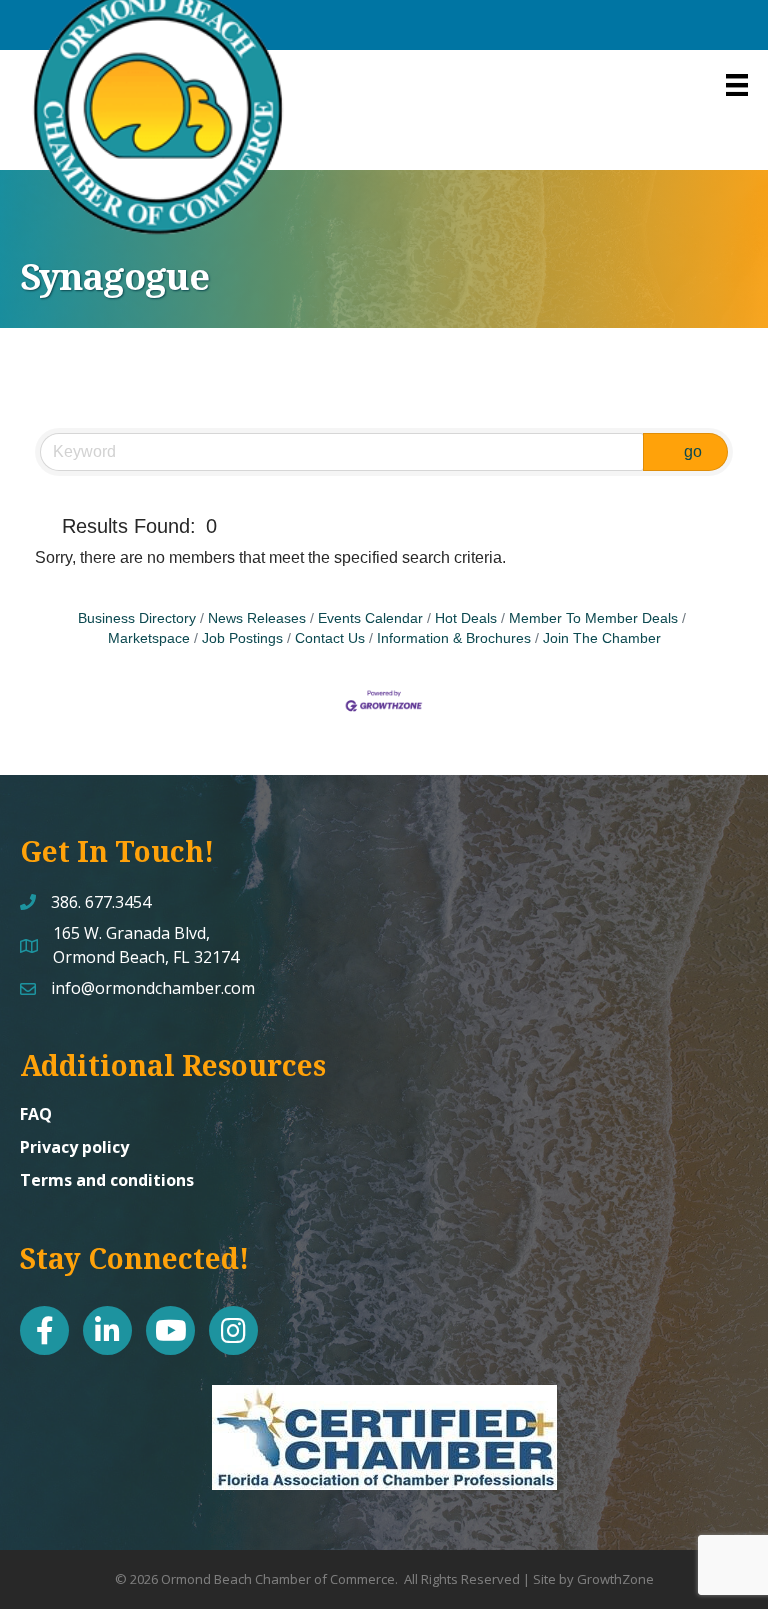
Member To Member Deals (593, 618)
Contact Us (330, 638)
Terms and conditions (107, 1180)
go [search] (693, 451)
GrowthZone (615, 1579)
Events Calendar (370, 618)
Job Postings (242, 638)
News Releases (257, 618)
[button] (44, 526)
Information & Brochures (454, 638)
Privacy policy (74, 1147)
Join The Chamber (602, 638)
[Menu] (737, 85)
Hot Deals (466, 618)
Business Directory (137, 618)
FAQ (36, 1114)
